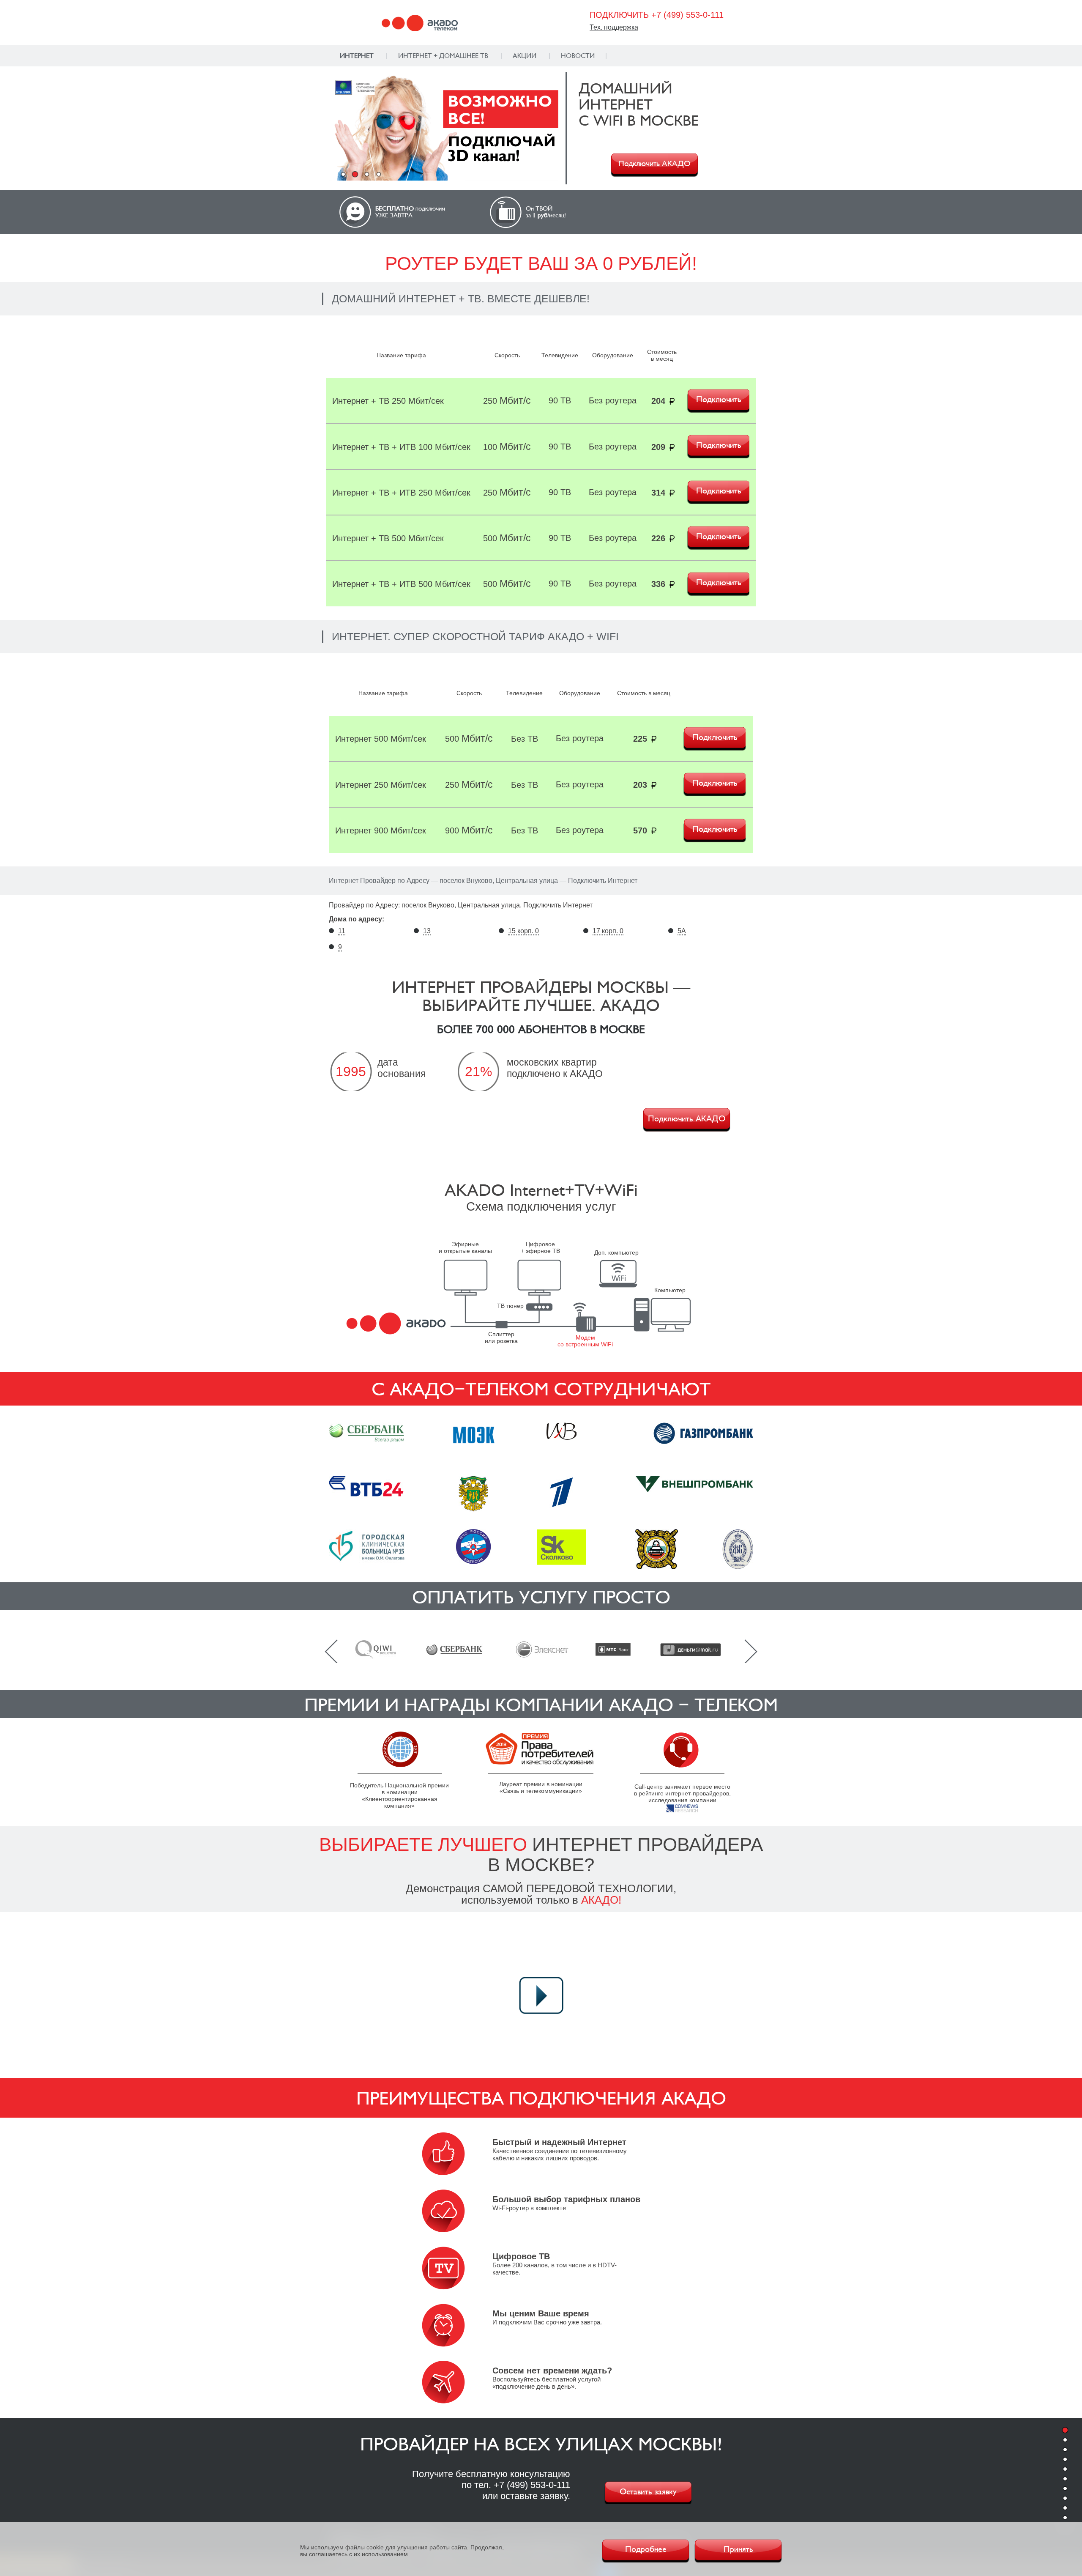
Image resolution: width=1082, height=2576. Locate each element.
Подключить (719, 400)
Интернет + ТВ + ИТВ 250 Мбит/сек (401, 493)
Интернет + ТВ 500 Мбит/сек (388, 538)
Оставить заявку (648, 2492)
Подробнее (646, 2549)
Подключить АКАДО (654, 164)
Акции (525, 56)
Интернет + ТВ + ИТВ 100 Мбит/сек (401, 447)
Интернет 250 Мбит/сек (381, 785)
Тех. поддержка (614, 27)
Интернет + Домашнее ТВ (443, 56)
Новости (578, 56)
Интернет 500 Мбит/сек (381, 739)
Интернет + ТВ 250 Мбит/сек (388, 401)
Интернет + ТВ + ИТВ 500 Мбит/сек (401, 584)
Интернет (357, 56)
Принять (738, 2549)
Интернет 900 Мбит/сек (381, 830)
